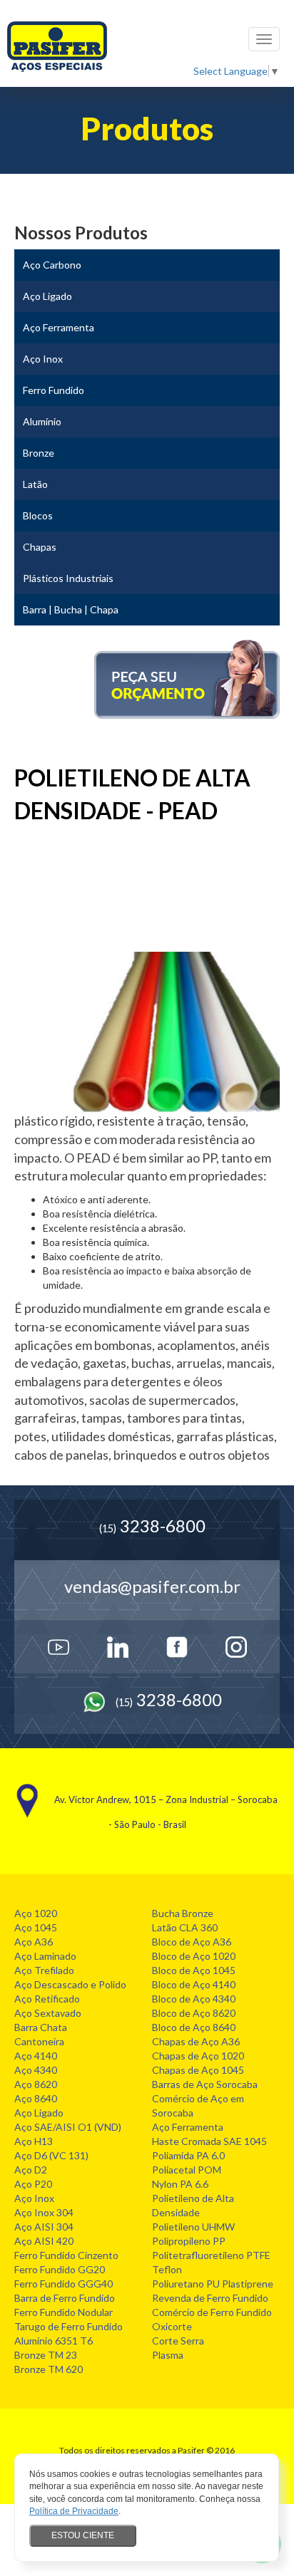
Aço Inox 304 (44, 2212)
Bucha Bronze (183, 1913)
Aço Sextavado (48, 2013)
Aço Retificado (47, 1999)
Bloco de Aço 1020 (194, 1956)
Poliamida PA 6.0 (188, 2155)
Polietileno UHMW (193, 2227)
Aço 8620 (36, 2084)
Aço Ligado (39, 2113)
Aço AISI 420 (44, 2241)
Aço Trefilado (44, 1970)
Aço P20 (33, 2184)
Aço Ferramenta (188, 2127)
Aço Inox (34, 2198)
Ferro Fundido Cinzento (66, 2255)
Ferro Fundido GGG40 (64, 2284)
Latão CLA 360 (185, 1927)
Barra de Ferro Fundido (65, 2298)
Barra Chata (41, 2027)
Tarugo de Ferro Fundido (69, 2326)
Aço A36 (34, 1942)
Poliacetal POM (187, 2170)
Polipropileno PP (189, 2241)
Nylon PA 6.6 (180, 2184)
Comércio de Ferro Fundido (212, 2312)
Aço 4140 (36, 2056)
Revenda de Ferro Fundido (210, 2298)
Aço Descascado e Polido (70, 1984)
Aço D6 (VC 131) (51, 2155)
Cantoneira (39, 2041)
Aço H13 (34, 2141)
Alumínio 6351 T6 (54, 2341)
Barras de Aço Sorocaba (205, 2084)
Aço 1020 (36, 1913)
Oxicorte (172, 2326)
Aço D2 (31, 2170)
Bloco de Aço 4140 (194, 1984)
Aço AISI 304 (44, 2227)
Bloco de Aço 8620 (194, 2013)
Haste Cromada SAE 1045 (209, 2141)
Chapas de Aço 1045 (198, 2070)
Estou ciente (83, 2535)
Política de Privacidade (74, 2511)
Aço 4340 (36, 2070)
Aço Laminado (45, 1956)
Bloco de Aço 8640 (194, 2027)
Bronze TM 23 (46, 2355)
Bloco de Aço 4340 (194, 1999)
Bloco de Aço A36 (192, 1942)
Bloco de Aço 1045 (194, 1970)
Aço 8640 (36, 2098)
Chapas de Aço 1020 (198, 2056)
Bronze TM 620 (49, 2369)
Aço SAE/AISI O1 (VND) (68, 2127)
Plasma (168, 2355)
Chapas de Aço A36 (196, 2041)
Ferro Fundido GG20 (60, 2269)
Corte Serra (178, 2341)
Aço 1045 (36, 1927)
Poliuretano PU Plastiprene (213, 2284)
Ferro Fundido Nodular (64, 2312)
